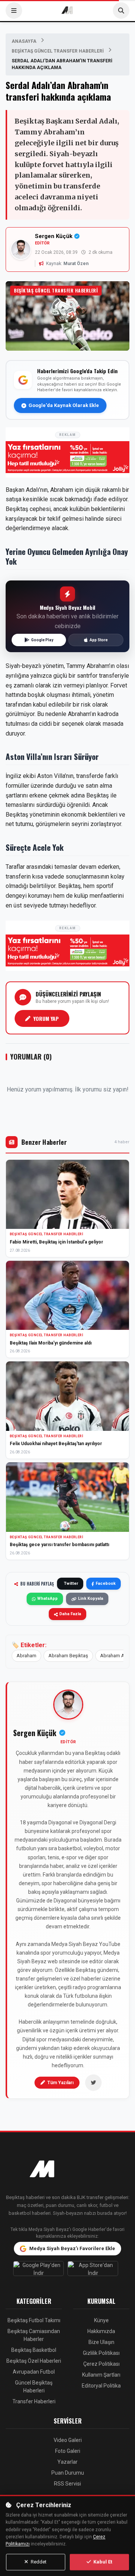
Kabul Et (102, 2562)
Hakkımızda (101, 2331)
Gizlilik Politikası (101, 2353)
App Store (99, 640)
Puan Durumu (68, 2473)
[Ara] (121, 11)
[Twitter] (93, 2083)
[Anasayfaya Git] (67, 2170)
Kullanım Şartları (101, 2375)
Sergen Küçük (54, 236)
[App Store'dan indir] (95, 2270)
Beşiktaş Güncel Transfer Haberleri (58, 51)
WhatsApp (47, 1599)
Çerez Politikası (101, 2364)
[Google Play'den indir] (40, 2270)
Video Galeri (68, 2440)
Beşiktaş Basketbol (34, 2350)
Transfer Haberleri (34, 2401)
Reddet (38, 2562)
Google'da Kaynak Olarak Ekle (64, 405)
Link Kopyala (91, 1599)
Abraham (26, 1656)
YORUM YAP (46, 1018)
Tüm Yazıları (60, 2083)
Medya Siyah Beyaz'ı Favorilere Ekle (72, 2248)
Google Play (42, 640)
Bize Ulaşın (101, 2342)
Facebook (106, 1583)
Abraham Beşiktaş (68, 1656)
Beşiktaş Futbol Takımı (34, 2320)
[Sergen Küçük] (68, 1705)
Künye (101, 2320)
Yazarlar (67, 2462)
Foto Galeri (68, 2451)
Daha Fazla (70, 1614)
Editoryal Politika (101, 2386)
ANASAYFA (24, 41)
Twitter (71, 1583)
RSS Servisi (67, 2484)
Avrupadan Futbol (34, 2372)
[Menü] (14, 11)
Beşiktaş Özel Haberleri (34, 2361)
